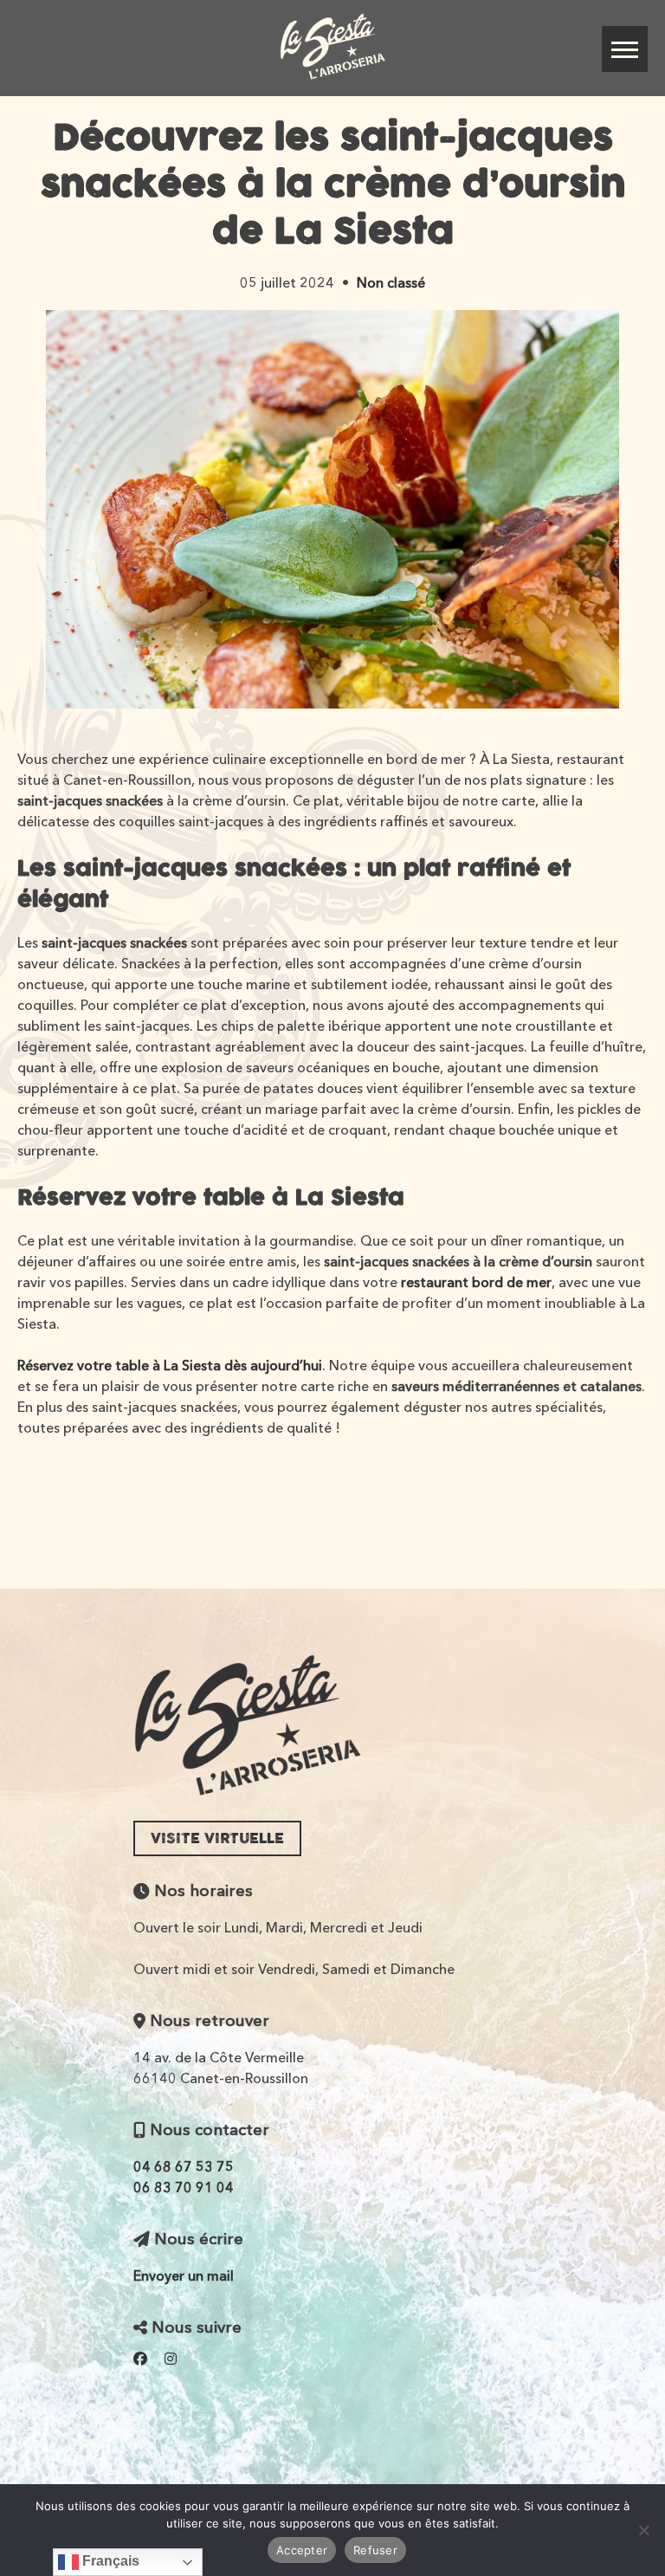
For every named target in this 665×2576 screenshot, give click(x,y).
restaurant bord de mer (476, 1282)
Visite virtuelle (217, 1838)
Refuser (375, 2550)
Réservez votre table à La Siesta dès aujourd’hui (170, 1365)
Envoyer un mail (184, 2275)
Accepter (302, 2550)
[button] (625, 49)
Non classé (391, 282)
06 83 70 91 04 (184, 2187)
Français (109, 2561)
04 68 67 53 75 (184, 2166)
